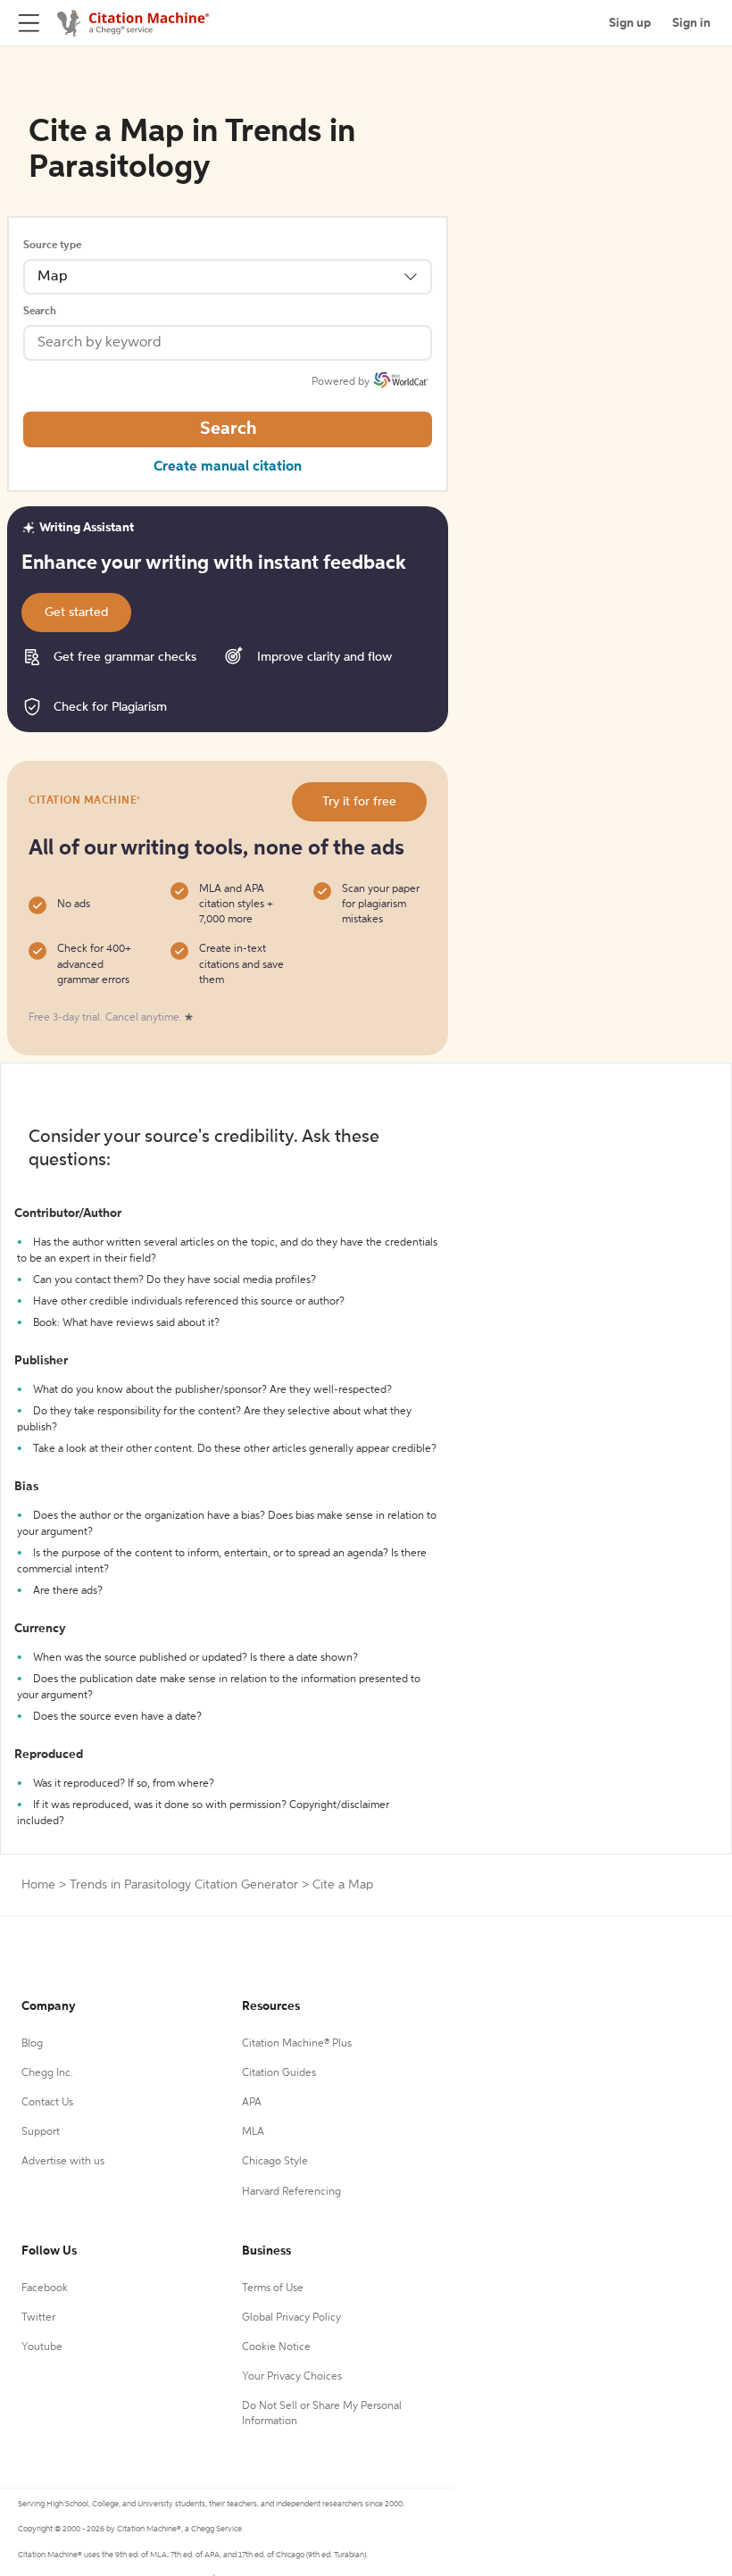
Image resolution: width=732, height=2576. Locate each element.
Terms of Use (273, 2288)
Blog (32, 2044)
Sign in (691, 23)
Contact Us (47, 2103)
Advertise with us (63, 2162)
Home (38, 1885)
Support (41, 2132)
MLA (253, 2132)
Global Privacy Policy (291, 2318)
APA (252, 2103)
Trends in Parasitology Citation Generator (184, 1885)
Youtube (42, 2347)
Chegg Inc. (47, 2073)
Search (40, 312)
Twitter (38, 2318)
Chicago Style (275, 2162)
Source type (52, 246)
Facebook (45, 2288)
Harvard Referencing (291, 2192)
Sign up (630, 23)
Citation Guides (279, 2073)
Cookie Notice (276, 2347)
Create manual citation (228, 467)
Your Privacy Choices (292, 2377)
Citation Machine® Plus (297, 2044)
